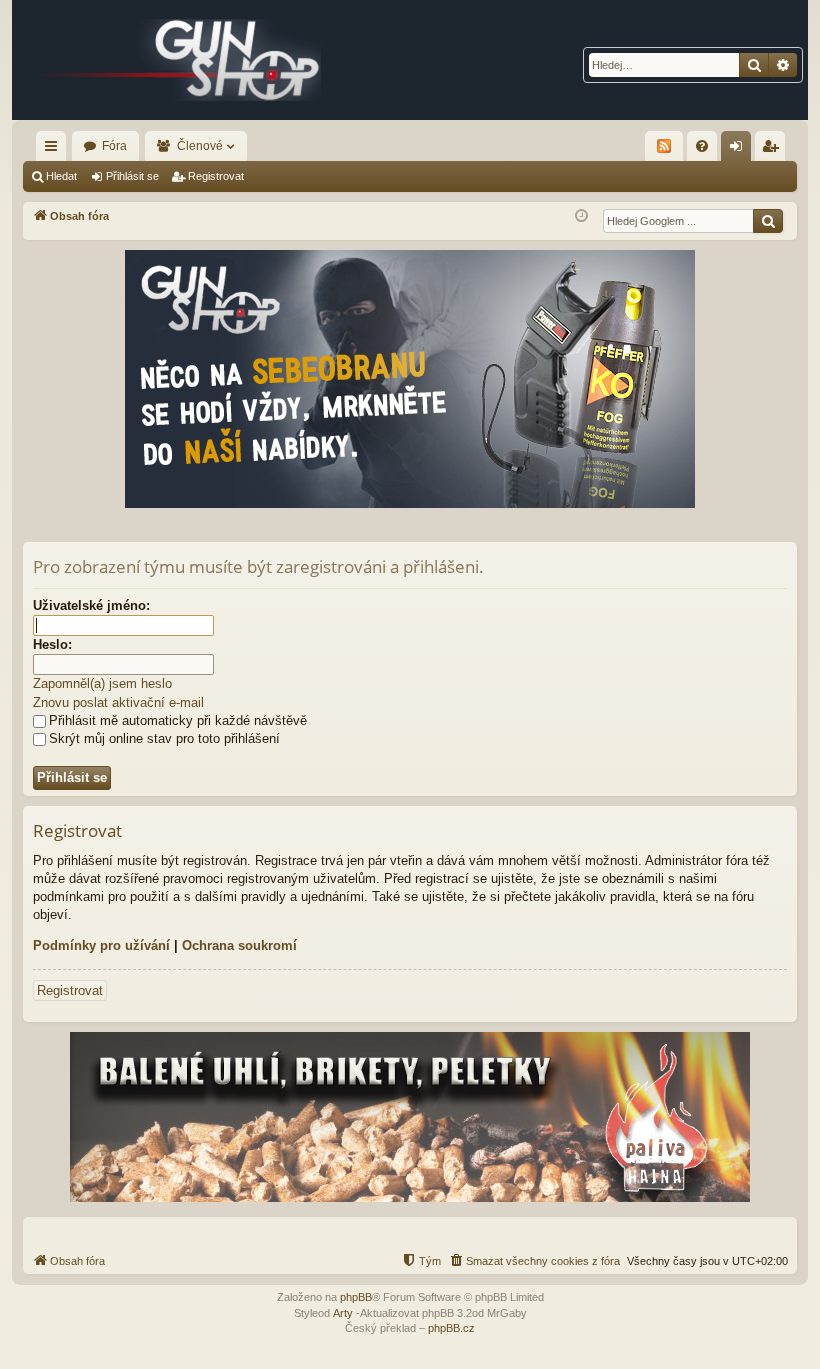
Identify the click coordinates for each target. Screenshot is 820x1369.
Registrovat (216, 176)
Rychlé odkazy (55, 150)
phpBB (356, 1297)
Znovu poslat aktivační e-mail (118, 702)
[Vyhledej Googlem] (768, 221)
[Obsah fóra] (182, 60)
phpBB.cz (451, 1328)
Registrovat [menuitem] (774, 150)
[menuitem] (702, 146)
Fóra (114, 146)
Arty (343, 1313)
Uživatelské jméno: (91, 605)
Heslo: (52, 644)
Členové (200, 146)
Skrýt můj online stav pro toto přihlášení (164, 738)
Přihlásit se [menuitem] (740, 150)
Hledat (61, 176)
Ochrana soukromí (239, 945)
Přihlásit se (132, 176)
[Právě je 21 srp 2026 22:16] (581, 216)
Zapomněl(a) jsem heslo (102, 683)
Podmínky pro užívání (101, 945)
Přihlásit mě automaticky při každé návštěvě (178, 720)
